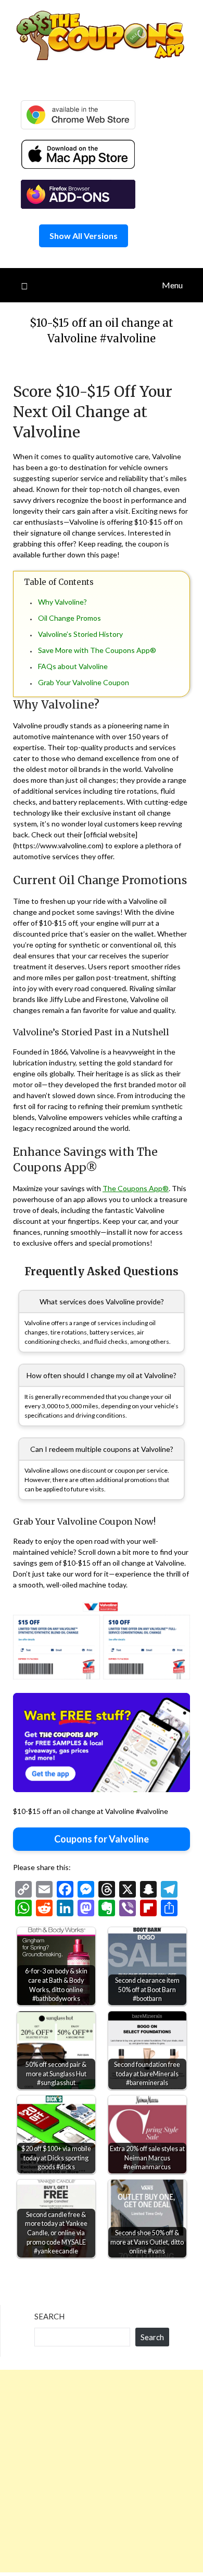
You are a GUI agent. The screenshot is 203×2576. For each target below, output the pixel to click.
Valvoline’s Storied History (80, 634)
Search (49, 2316)
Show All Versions (84, 236)
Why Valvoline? (62, 602)
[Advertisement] (102, 2471)
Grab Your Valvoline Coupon (84, 682)
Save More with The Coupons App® (97, 650)
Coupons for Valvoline (102, 1839)
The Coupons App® (136, 1188)
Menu (172, 285)
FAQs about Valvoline (73, 666)
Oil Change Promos (69, 618)
